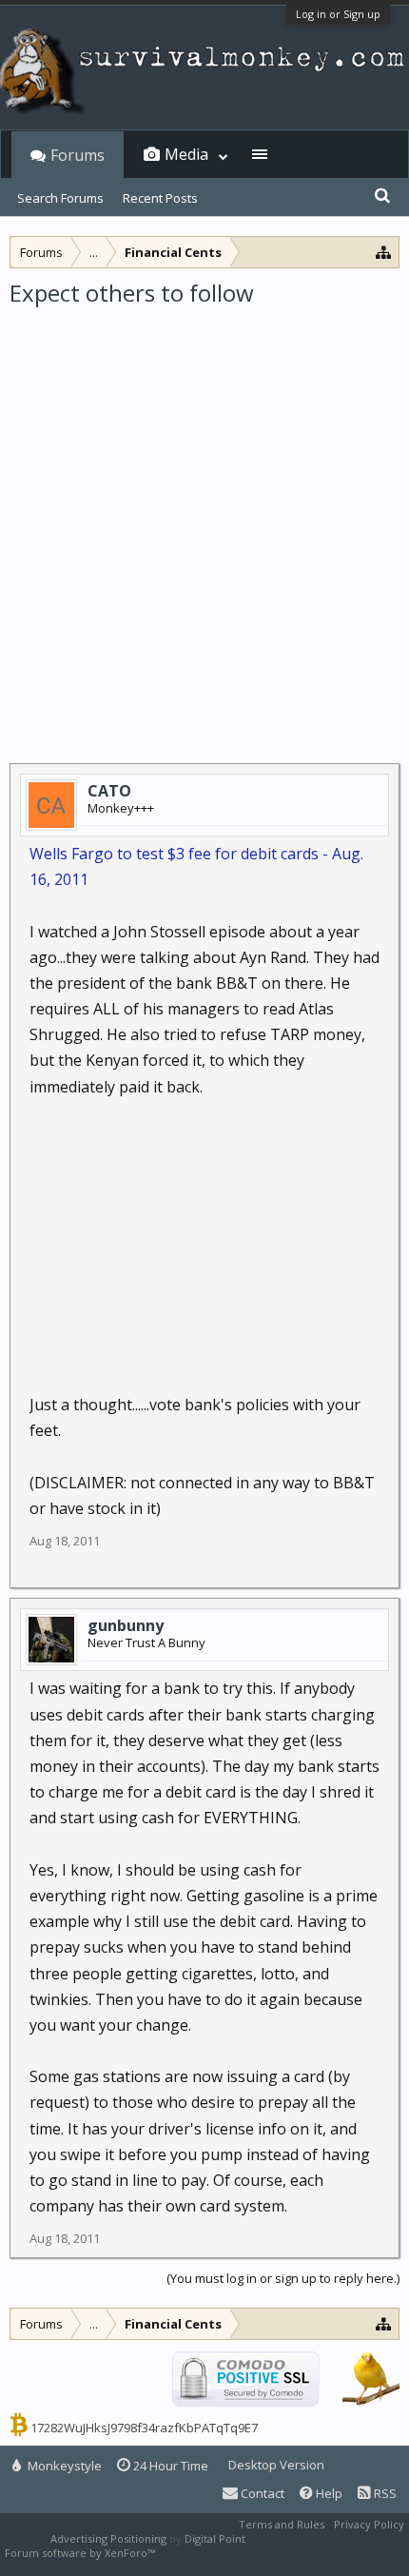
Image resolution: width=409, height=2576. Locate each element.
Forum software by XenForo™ (81, 2553)
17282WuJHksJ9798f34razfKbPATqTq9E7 (144, 2428)
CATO (109, 791)
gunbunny (126, 1625)
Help (328, 2493)
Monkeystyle (63, 2466)
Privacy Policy (369, 2524)
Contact (261, 2493)
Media (186, 154)
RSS (384, 2493)
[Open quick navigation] (384, 252)
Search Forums (60, 198)
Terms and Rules (282, 2524)
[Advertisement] (204, 522)
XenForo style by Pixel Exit (224, 2553)
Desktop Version (276, 2465)
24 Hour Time (169, 2466)
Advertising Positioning (108, 2538)
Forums (78, 155)
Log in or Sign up (338, 14)
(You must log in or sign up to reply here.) (283, 2278)
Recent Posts (160, 198)
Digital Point (215, 2538)
